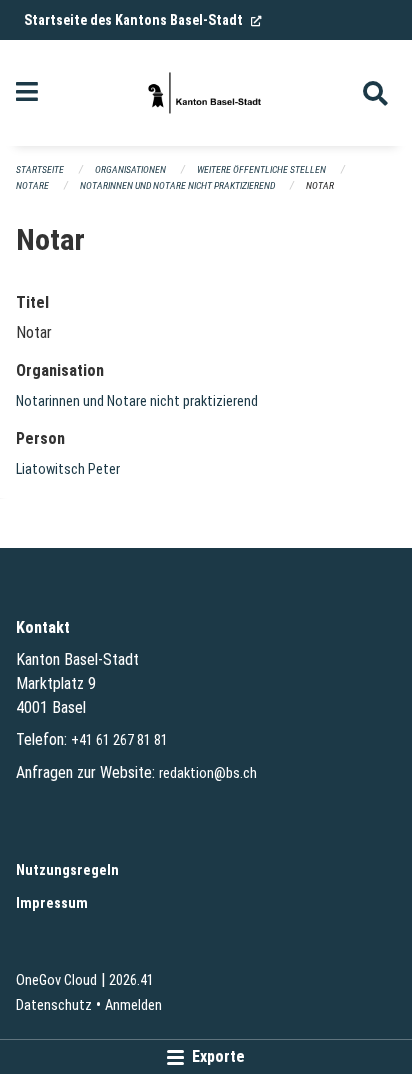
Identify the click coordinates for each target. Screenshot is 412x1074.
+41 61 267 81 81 (119, 740)
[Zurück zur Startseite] (206, 93)
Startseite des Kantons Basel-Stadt (143, 20)
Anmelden (133, 1005)
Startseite (40, 169)
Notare (32, 185)
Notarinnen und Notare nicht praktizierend (177, 185)
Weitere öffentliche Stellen (261, 169)
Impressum (52, 903)
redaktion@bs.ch (208, 773)
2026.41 (131, 980)
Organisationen (130, 169)
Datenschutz (54, 1005)
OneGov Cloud (56, 980)
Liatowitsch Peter (68, 469)
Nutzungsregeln (67, 870)
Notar (320, 185)
